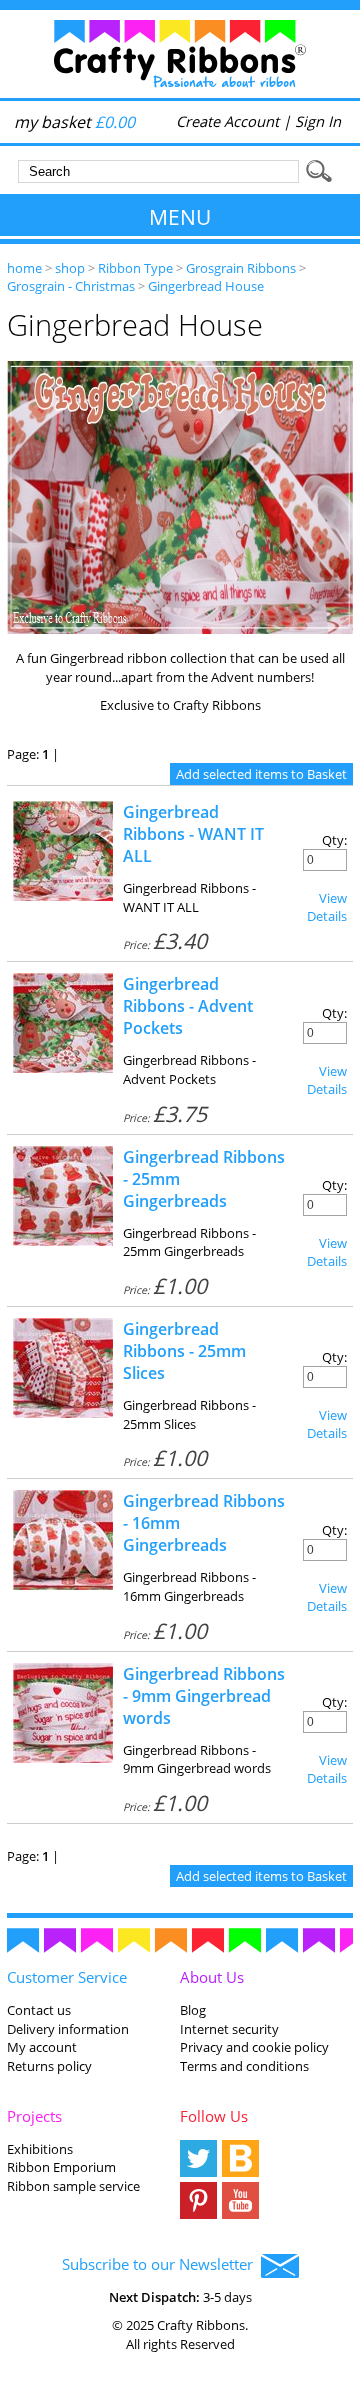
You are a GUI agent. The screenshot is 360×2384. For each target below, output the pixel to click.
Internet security (229, 2029)
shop (70, 268)
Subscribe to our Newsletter (161, 2264)
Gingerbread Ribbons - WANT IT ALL (193, 834)
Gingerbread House (206, 286)
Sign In (318, 121)
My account (42, 2047)
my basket (74, 122)
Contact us (39, 2010)
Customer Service (67, 1977)
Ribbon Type (135, 268)
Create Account (227, 121)
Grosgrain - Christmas (71, 286)
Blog (193, 2010)
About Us (212, 1977)
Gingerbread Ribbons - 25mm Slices (184, 1351)
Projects (34, 2116)
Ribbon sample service (73, 2186)
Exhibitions (40, 2149)
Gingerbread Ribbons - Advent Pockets (188, 1006)
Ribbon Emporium (61, 2167)
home (24, 268)
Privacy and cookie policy (254, 2047)
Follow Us (214, 2116)
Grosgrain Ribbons (241, 268)
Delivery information (68, 2029)
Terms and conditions (244, 2066)
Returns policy (49, 2066)
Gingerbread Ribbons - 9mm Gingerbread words (204, 1696)
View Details (327, 907)
